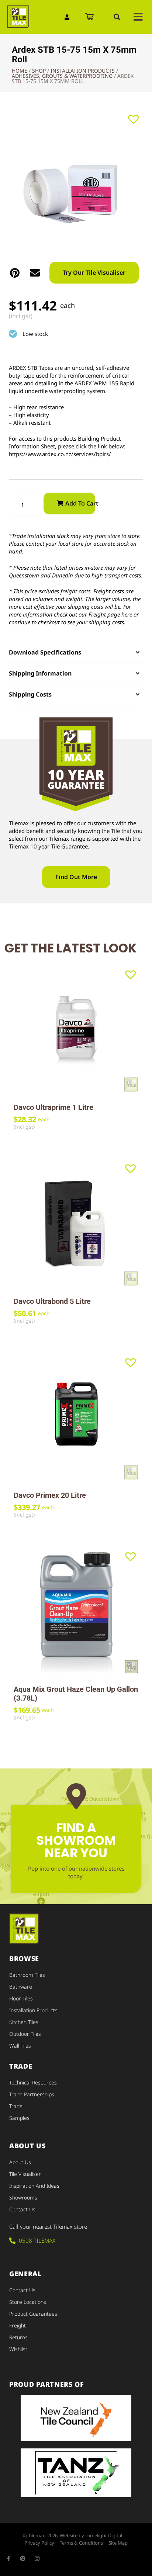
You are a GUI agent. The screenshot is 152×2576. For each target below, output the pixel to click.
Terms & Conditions (81, 2543)
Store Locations (28, 2302)
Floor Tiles (21, 1998)
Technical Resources (33, 2082)
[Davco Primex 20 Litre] (76, 1417)
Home (20, 71)
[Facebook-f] (8, 2558)
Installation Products (83, 71)
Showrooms (23, 2197)
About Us (20, 2162)
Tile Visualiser (25, 2174)
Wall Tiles (20, 2046)
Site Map (118, 2543)
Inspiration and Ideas (34, 2186)
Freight (18, 2325)
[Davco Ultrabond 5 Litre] (76, 1223)
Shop (39, 71)
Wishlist (18, 2349)
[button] (117, 17)
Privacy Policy (39, 2543)
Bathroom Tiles (27, 1975)
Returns (18, 2337)
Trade (16, 2106)
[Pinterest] (23, 2558)
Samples (19, 2118)
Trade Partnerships (32, 2094)
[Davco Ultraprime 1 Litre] (76, 1030)
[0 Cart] (89, 17)
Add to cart (80, 503)
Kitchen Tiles (24, 2022)
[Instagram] (37, 2558)
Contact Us (22, 2209)
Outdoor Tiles (25, 2034)
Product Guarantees (33, 2314)
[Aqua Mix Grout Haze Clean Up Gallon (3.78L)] (76, 1611)
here (127, 614)
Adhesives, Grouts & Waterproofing (62, 76)
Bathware (21, 1987)
